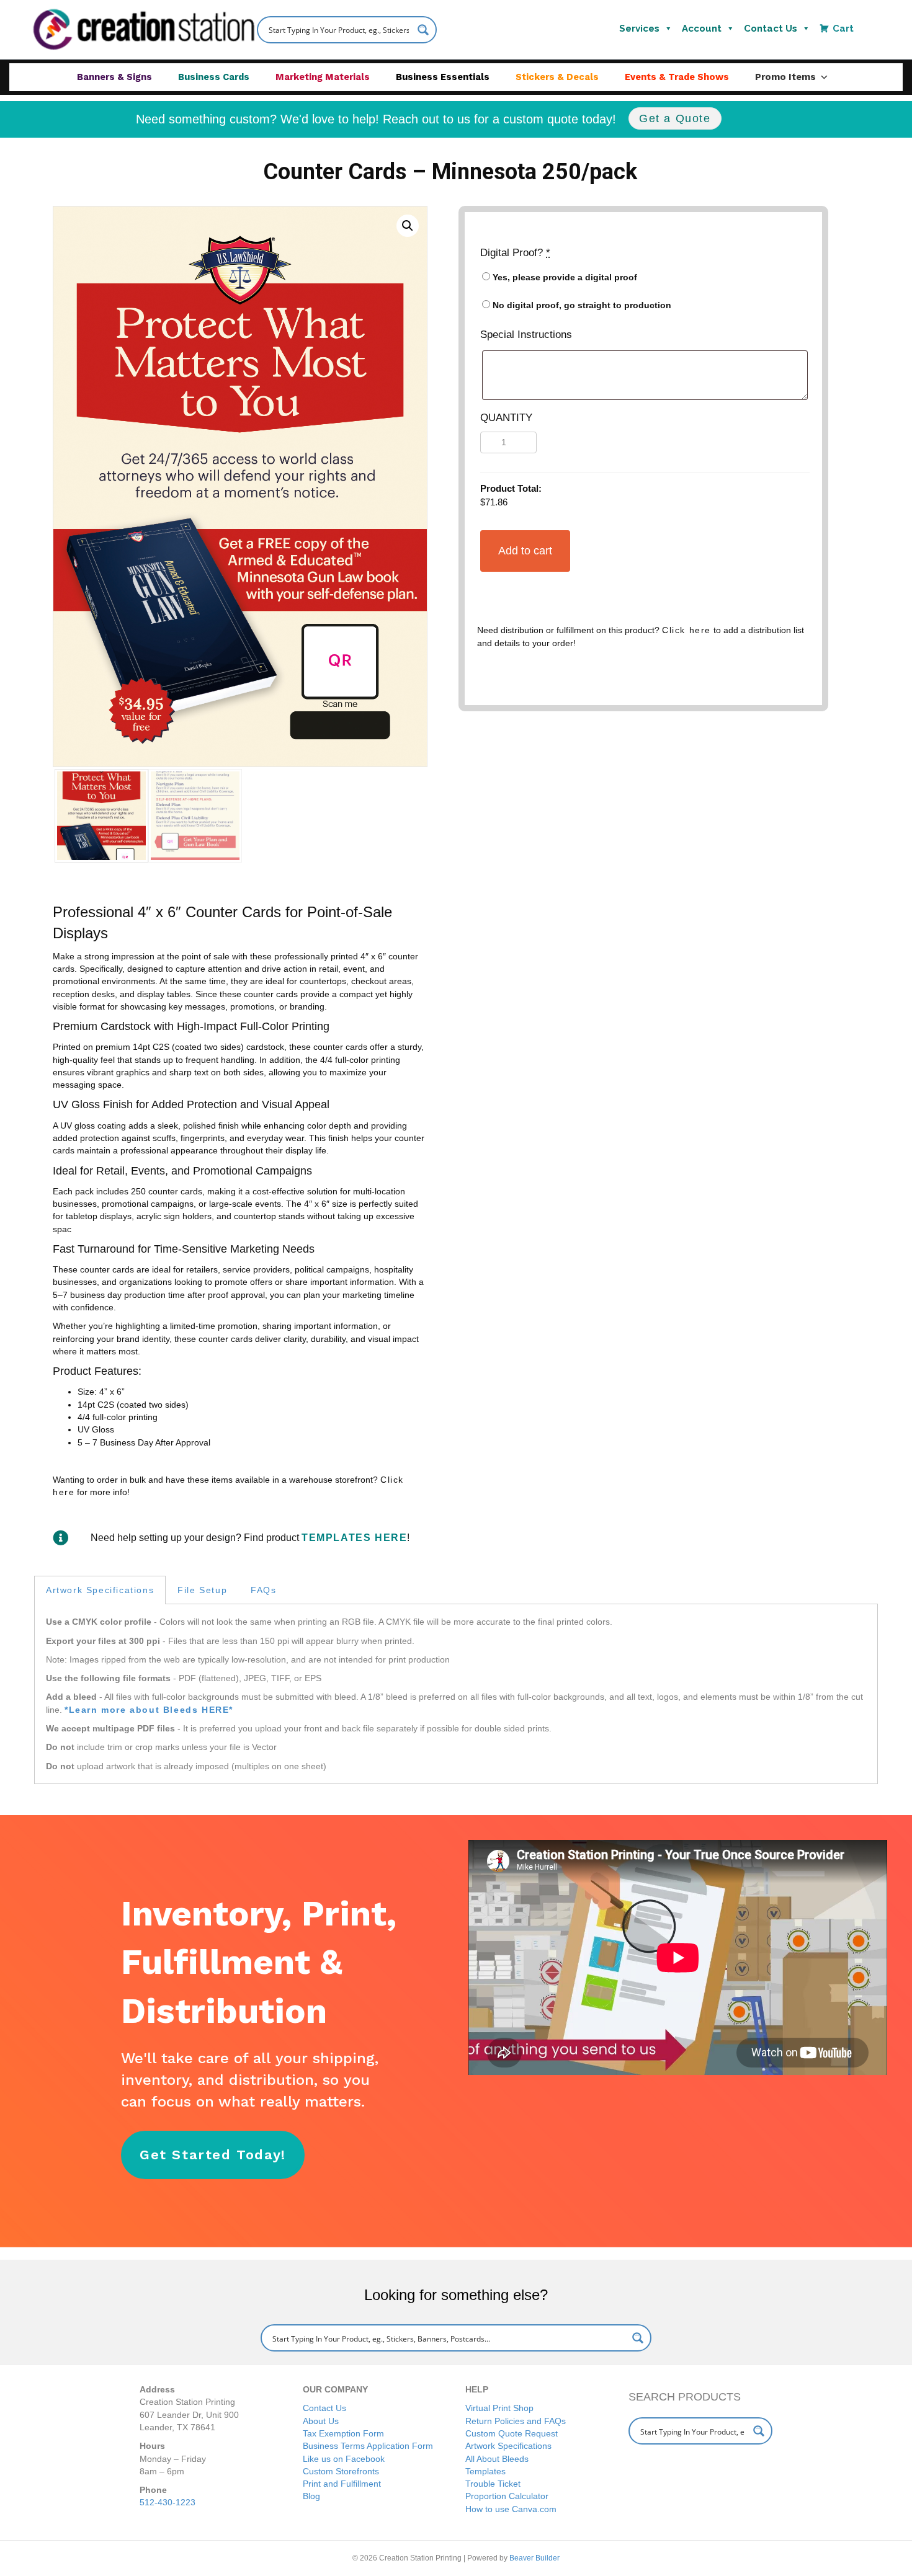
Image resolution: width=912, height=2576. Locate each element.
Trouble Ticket (493, 2484)
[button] (408, 226)
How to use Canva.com (511, 2509)
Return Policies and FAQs (516, 2421)
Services (639, 29)
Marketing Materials (323, 77)
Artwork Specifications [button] (100, 1590)
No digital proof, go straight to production (581, 305)
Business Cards (214, 77)
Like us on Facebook (344, 2459)
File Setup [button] (202, 1590)
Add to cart (525, 551)
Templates (485, 2471)
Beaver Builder (534, 2558)
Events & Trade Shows (677, 77)
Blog (311, 2496)
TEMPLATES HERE (354, 1538)
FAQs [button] (263, 1590)
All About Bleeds (497, 2459)
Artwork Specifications (508, 2446)
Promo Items (785, 77)
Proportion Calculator (507, 2496)
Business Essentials (443, 77)
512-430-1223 (168, 2502)
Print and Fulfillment (342, 2484)
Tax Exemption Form (343, 2433)
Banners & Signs (114, 77)
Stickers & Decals (557, 77)
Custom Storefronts (341, 2471)
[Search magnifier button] (423, 30)
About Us (321, 2421)
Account (702, 29)
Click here (686, 630)
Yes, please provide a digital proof (564, 277)
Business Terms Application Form (368, 2446)
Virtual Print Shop (499, 2408)
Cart (843, 29)
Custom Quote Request (512, 2433)
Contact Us (771, 29)
